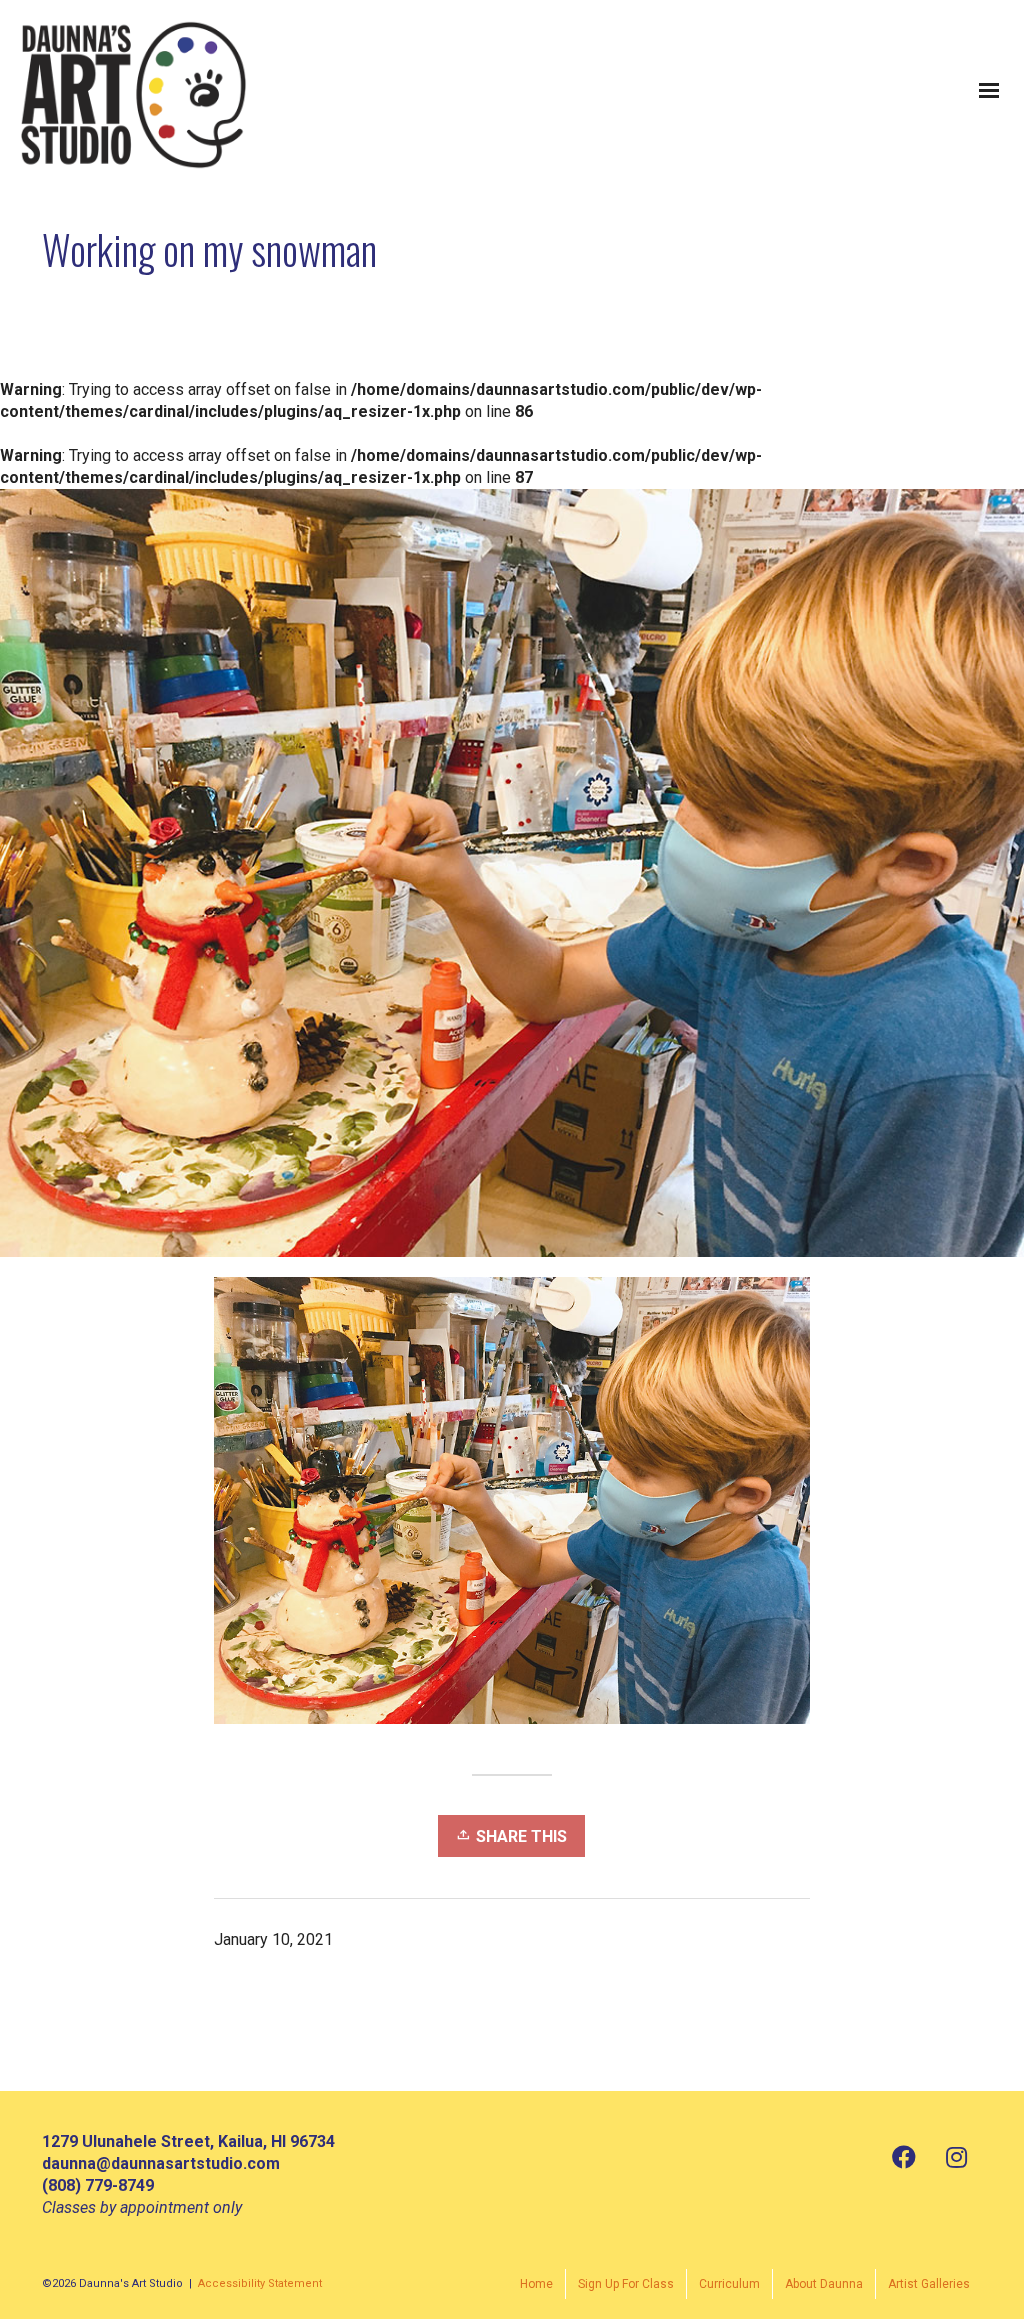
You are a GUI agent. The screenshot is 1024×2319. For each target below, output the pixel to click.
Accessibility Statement (260, 2283)
